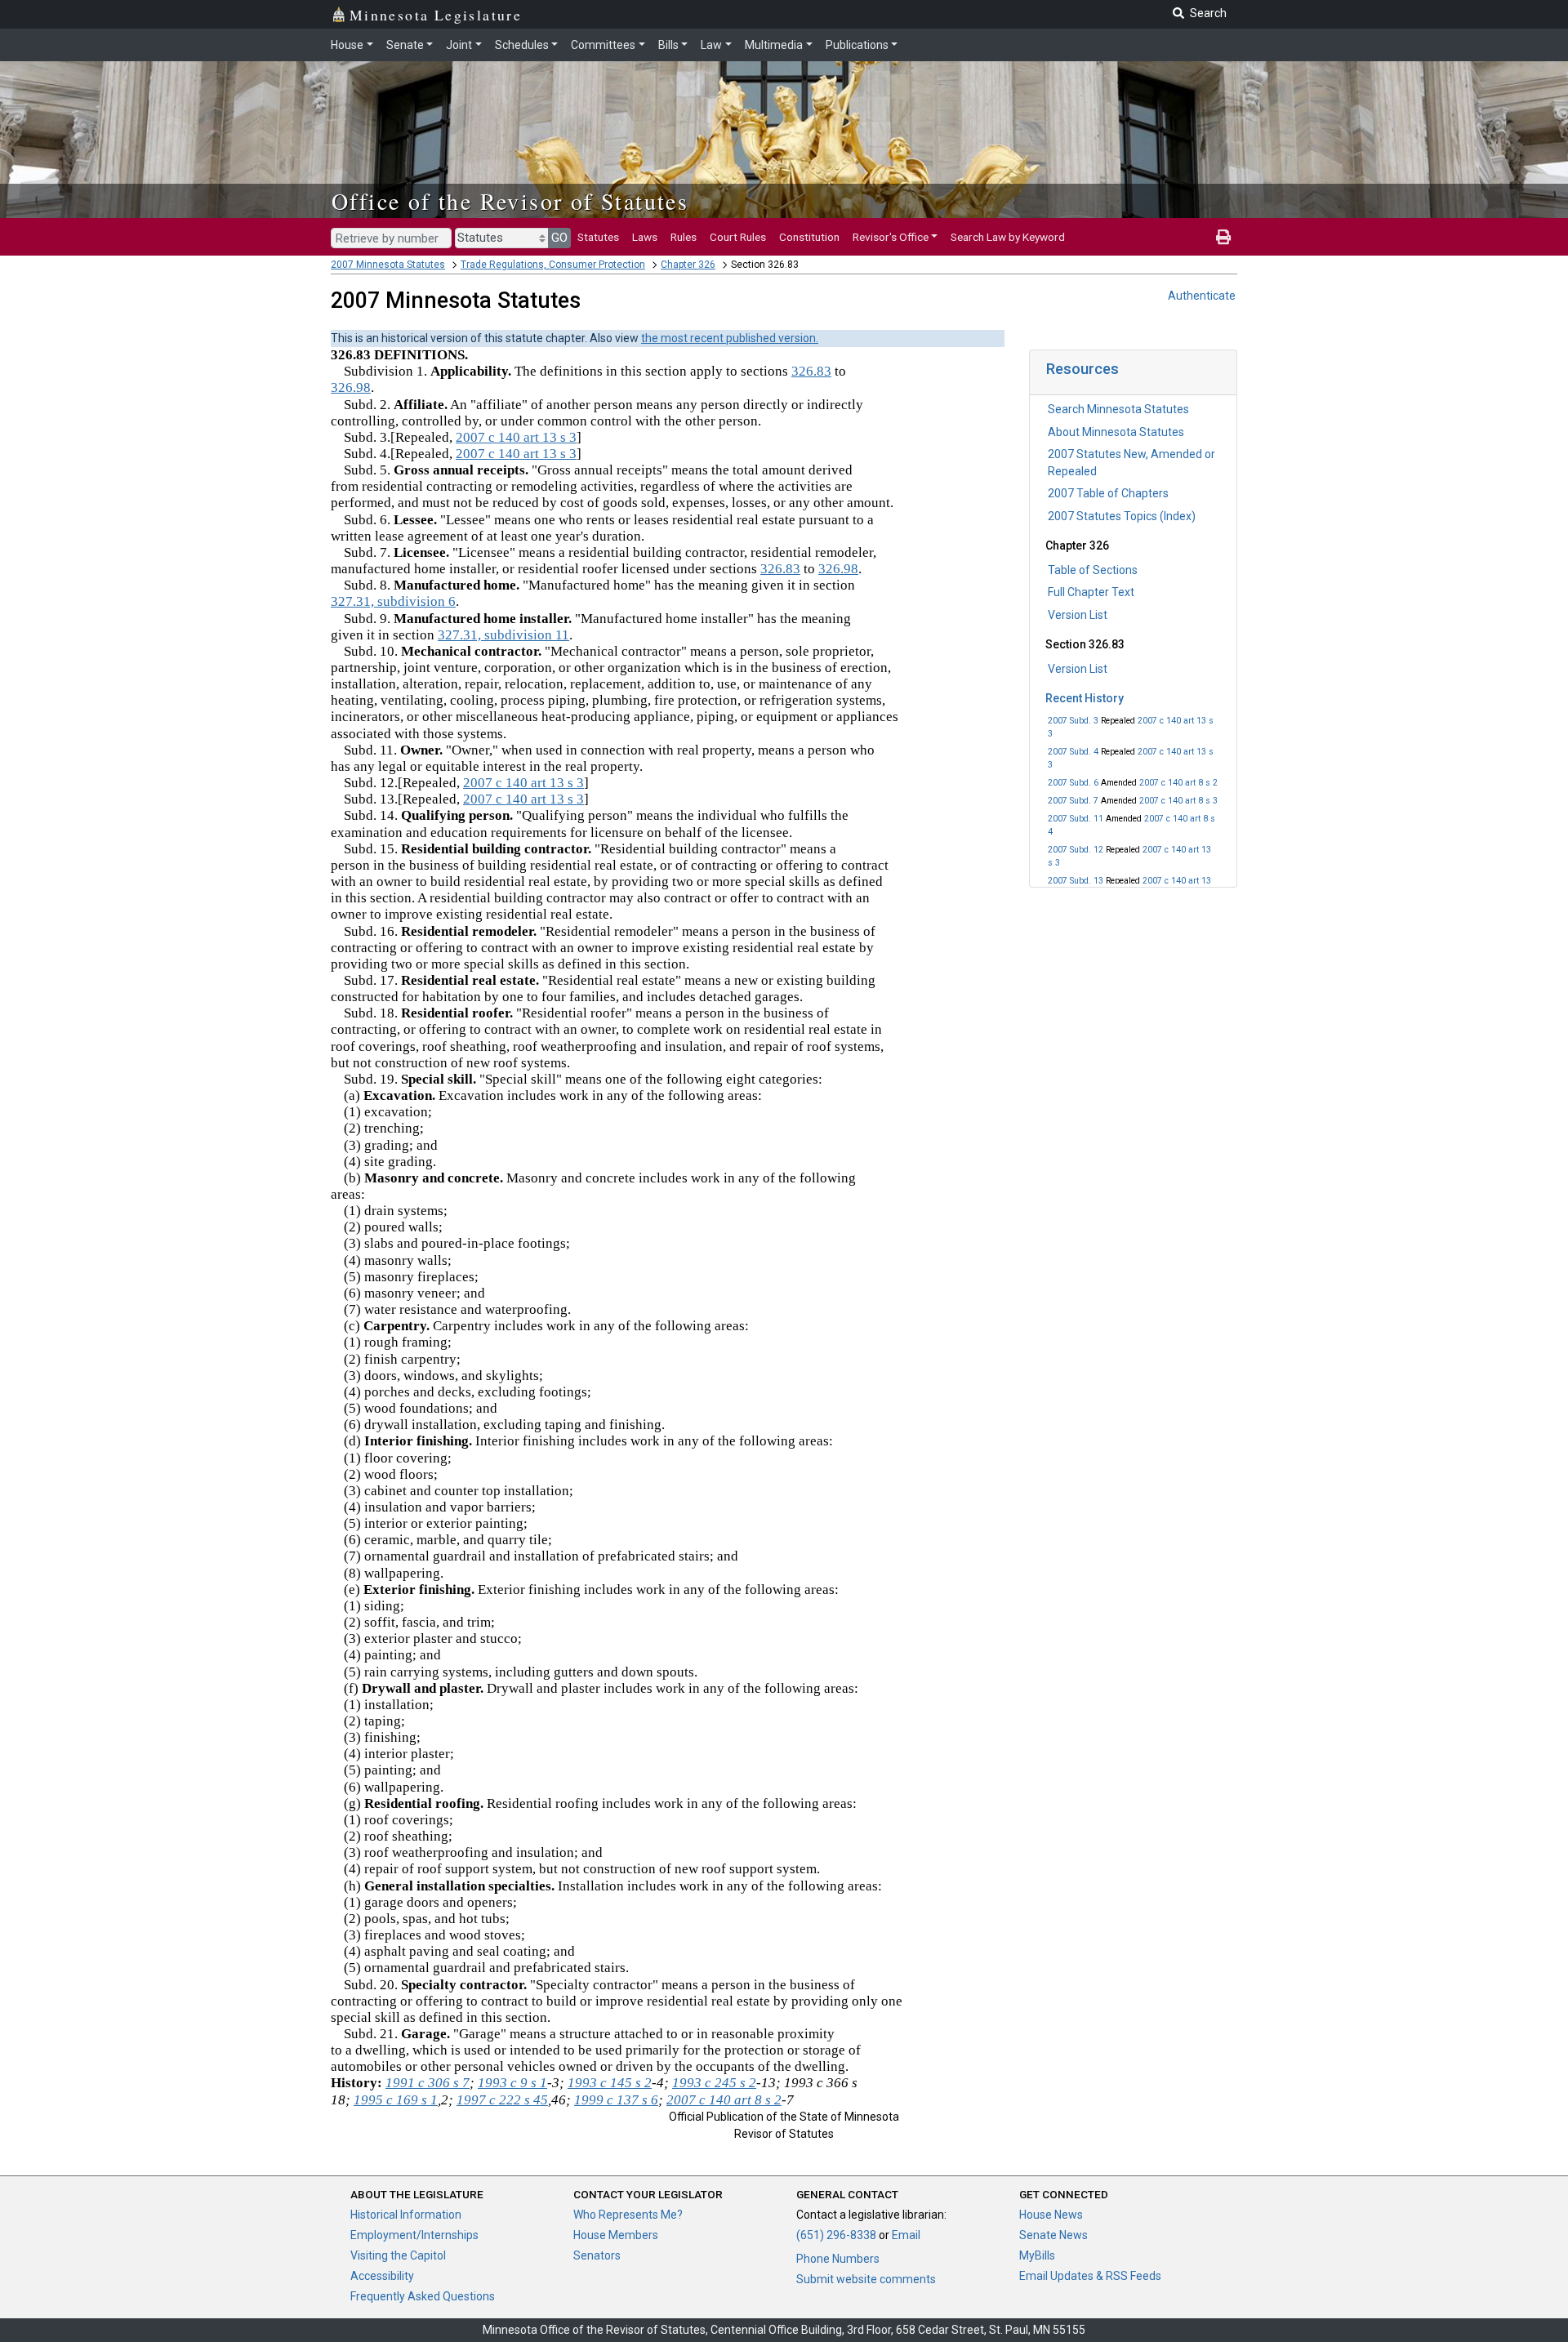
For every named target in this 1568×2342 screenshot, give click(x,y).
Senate (405, 45)
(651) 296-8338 (836, 2235)
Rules (684, 237)
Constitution (809, 237)
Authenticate (1202, 296)
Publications (857, 45)
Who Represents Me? (628, 2215)
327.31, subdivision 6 (393, 601)
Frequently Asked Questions (423, 2296)
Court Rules (738, 237)
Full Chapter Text (1091, 592)
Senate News (1053, 2235)
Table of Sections (1093, 570)
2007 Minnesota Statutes (388, 265)
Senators (597, 2255)
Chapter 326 (688, 265)
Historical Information (406, 2215)
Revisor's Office (891, 237)
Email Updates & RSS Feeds (1090, 2276)
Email (906, 2235)
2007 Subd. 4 (1073, 752)
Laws (645, 237)
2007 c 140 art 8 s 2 (1178, 783)
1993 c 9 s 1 (512, 2083)
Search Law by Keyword (1008, 237)
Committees (603, 45)
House (347, 45)
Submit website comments (866, 2279)
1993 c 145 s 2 (610, 2083)
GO (559, 238)
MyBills (1037, 2255)
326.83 (811, 371)
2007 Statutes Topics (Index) (1122, 516)
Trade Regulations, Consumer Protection (553, 265)
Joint (459, 45)
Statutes (598, 237)
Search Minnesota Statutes (1118, 409)
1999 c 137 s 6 (616, 2100)
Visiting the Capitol (398, 2255)
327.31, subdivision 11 (503, 635)
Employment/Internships (414, 2235)
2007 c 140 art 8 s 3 (1178, 801)
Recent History (1085, 698)
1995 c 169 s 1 (396, 2100)
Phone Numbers (838, 2259)
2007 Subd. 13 (1076, 881)
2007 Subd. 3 (1073, 721)
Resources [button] (1082, 369)
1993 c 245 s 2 (714, 2083)
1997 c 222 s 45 (502, 2100)
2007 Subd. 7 (1073, 801)
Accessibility (382, 2276)
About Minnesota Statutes (1116, 432)
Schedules (522, 45)
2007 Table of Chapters (1108, 493)
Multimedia (774, 45)
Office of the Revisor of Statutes (510, 201)
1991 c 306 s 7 (428, 2083)
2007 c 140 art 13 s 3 (516, 437)
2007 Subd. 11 (1076, 819)
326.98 (351, 387)
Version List (1078, 615)
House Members (616, 2235)
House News (1051, 2215)
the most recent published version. (730, 338)
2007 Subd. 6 (1073, 783)
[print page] (1223, 237)
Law (711, 45)
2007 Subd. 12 (1076, 850)
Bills (668, 45)
